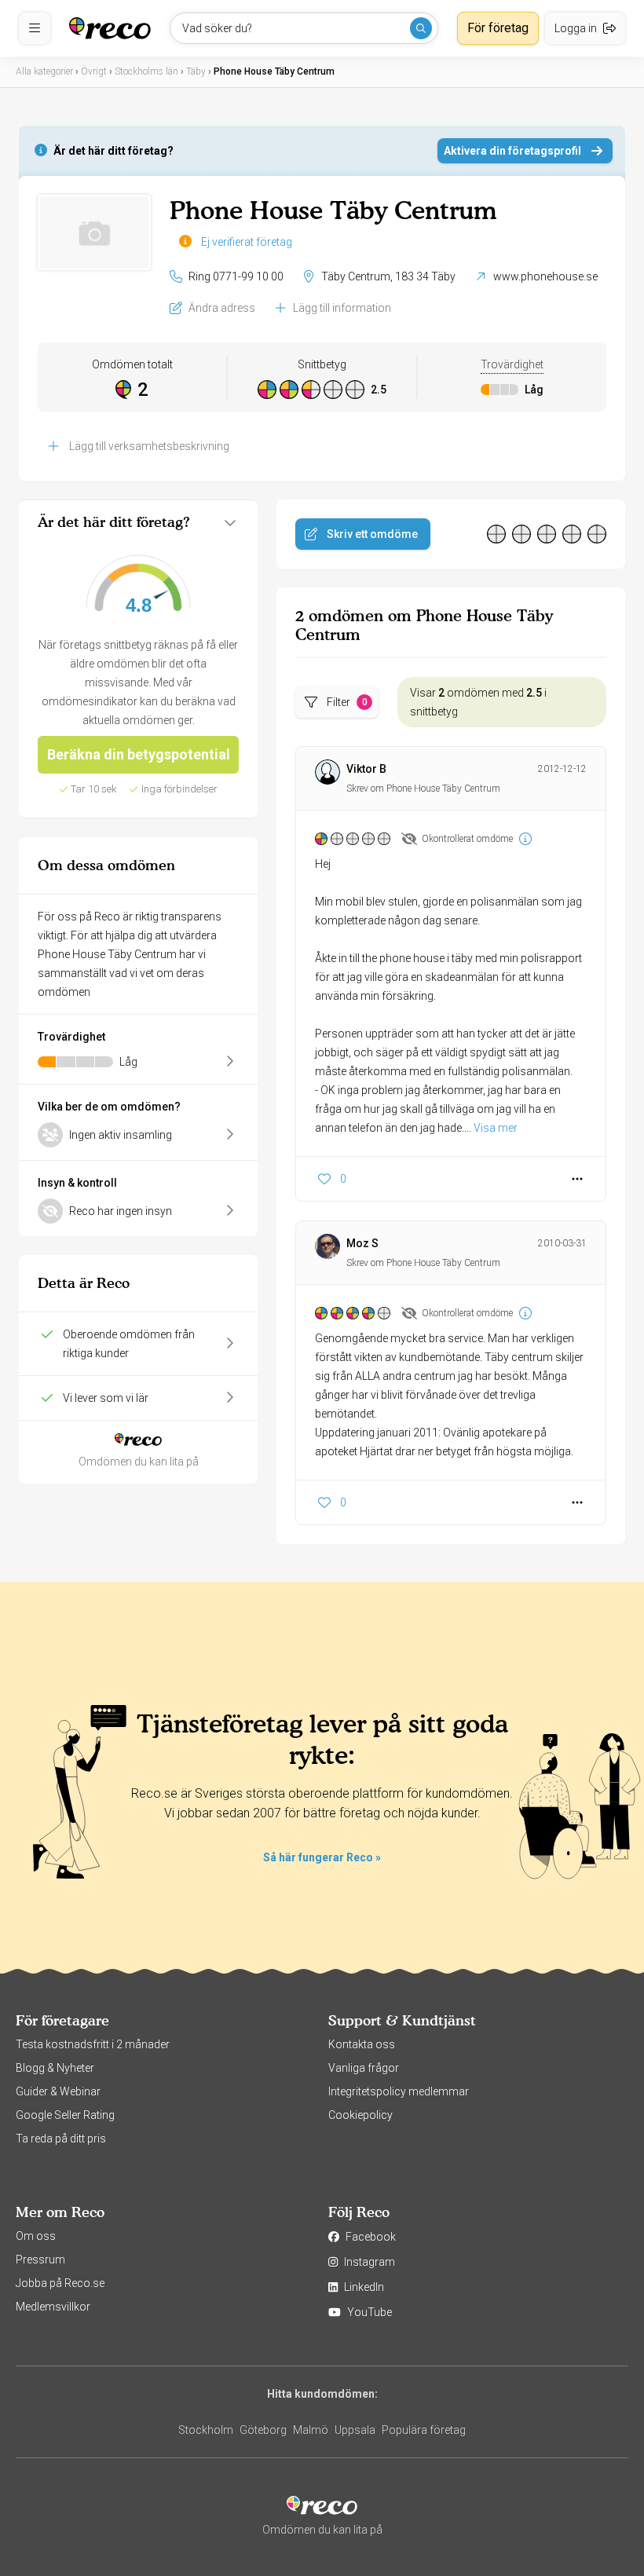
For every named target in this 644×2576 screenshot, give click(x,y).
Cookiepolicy (360, 2115)
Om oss (36, 2236)
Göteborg (263, 2430)
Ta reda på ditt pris (61, 2139)
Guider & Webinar (58, 2091)
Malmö (311, 2430)
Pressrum (40, 2259)
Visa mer (496, 1128)
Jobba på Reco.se (60, 2283)
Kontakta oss (362, 2044)
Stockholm (206, 2430)
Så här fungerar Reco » (322, 1857)
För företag (498, 28)
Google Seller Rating (65, 2115)
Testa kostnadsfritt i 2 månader (93, 2044)
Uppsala (355, 2430)
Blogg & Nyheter (55, 2068)
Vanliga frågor (364, 2068)
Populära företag (424, 2430)
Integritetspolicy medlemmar (399, 2091)
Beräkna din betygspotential (139, 754)
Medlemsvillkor (53, 2307)
